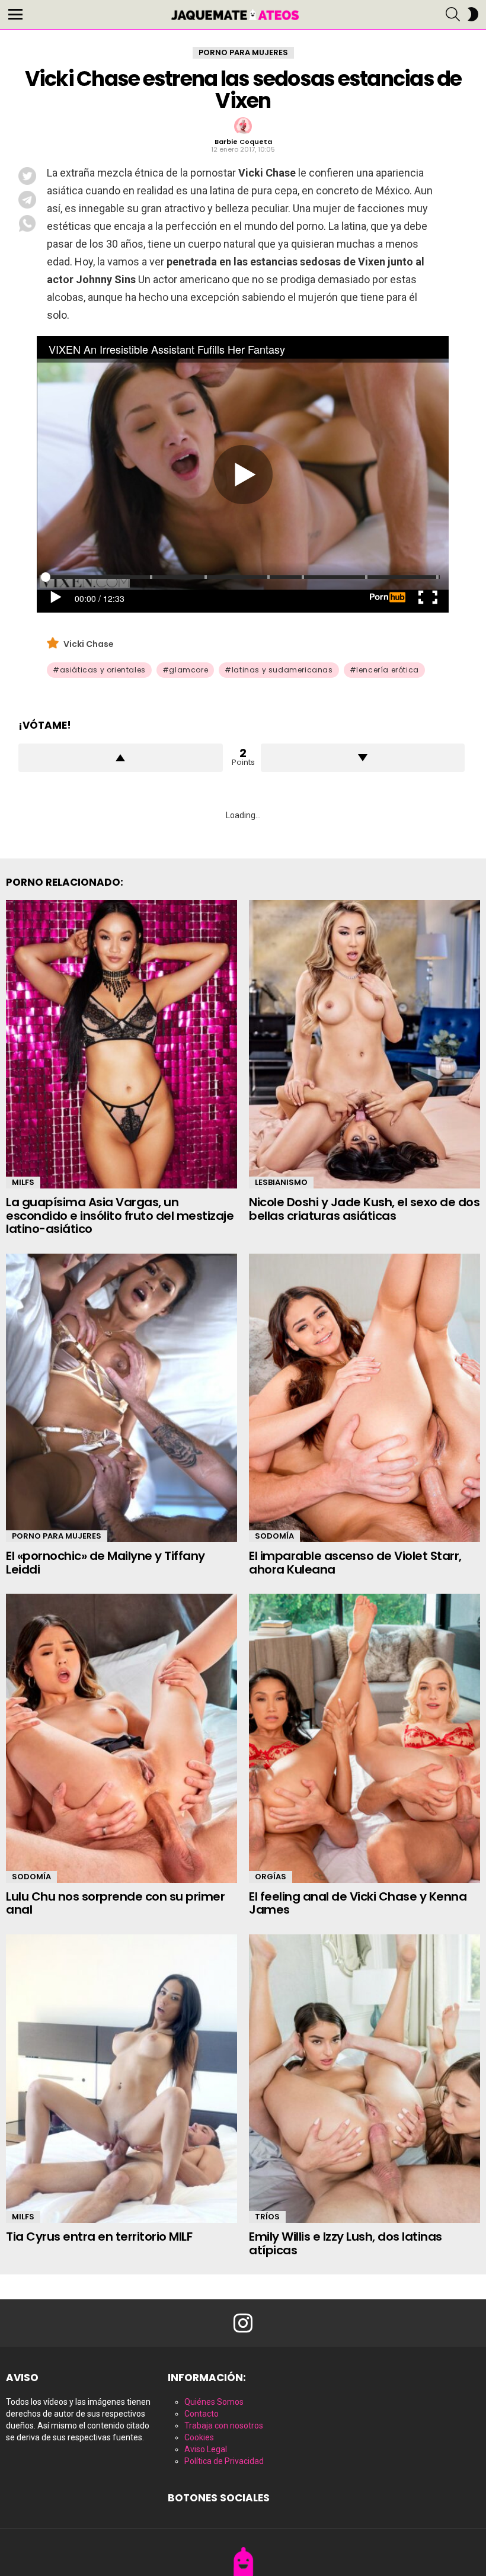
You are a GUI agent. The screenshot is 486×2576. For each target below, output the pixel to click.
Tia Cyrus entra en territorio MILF (99, 2237)
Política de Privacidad (224, 2461)
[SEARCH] (453, 14)
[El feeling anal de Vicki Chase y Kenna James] (364, 1738)
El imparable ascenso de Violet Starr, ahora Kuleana (355, 1563)
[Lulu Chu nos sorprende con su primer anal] (121, 1738)
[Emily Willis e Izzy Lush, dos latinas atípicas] (364, 2079)
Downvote (363, 758)
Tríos (267, 2217)
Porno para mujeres (57, 1536)
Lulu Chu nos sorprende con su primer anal (115, 1903)
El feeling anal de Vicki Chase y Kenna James (358, 1903)
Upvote (121, 758)
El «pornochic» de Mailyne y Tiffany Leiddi (105, 1563)
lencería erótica (388, 670)
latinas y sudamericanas (282, 670)
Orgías (271, 1877)
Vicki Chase (89, 644)
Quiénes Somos (214, 2402)
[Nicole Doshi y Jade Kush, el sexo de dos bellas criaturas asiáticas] (364, 1045)
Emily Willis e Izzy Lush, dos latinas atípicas (346, 2243)
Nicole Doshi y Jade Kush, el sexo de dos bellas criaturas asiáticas (364, 1209)
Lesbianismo (281, 1182)
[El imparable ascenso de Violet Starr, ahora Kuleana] (364, 1398)
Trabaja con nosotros (224, 2426)
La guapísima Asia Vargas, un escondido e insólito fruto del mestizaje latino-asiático (120, 1215)
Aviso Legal (206, 2449)
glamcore (188, 670)
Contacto (202, 2414)
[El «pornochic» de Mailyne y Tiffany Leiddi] (121, 1398)
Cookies (199, 2437)
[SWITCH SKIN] (473, 14)
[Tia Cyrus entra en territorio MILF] (121, 2079)
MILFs (23, 1182)
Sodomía (274, 1536)
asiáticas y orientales (103, 670)
